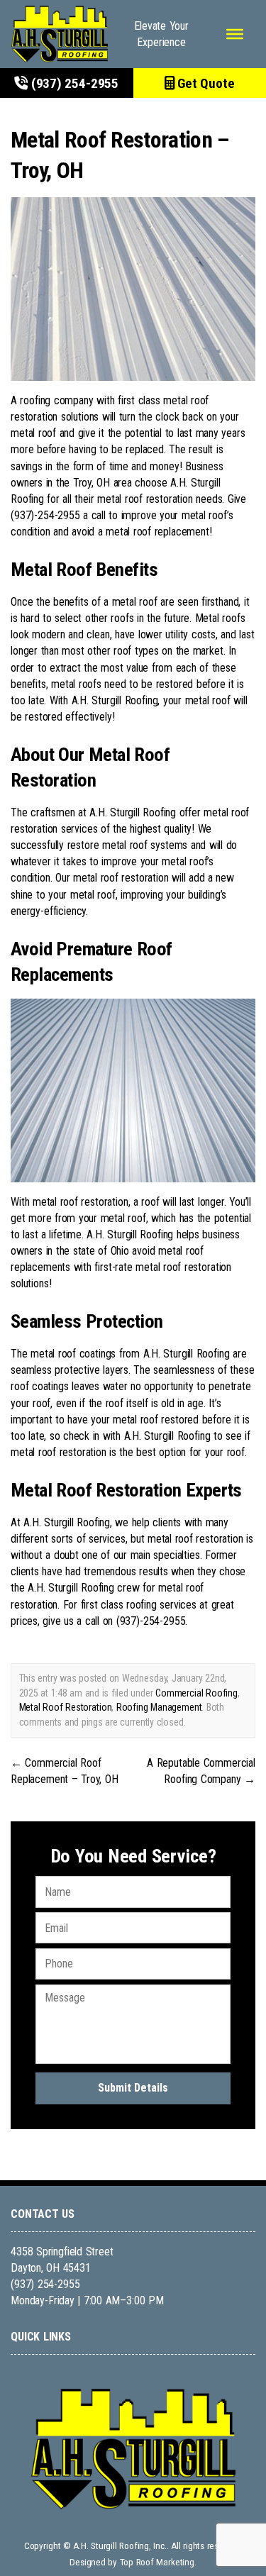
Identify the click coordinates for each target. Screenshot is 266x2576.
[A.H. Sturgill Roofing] (60, 34)
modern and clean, (72, 634)
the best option (153, 1452)
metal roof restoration (121, 878)
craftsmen (53, 812)
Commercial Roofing (196, 1693)
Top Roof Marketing (157, 2562)
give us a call (71, 1621)
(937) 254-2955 (73, 83)
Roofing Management (159, 1707)
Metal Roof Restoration (66, 1707)
